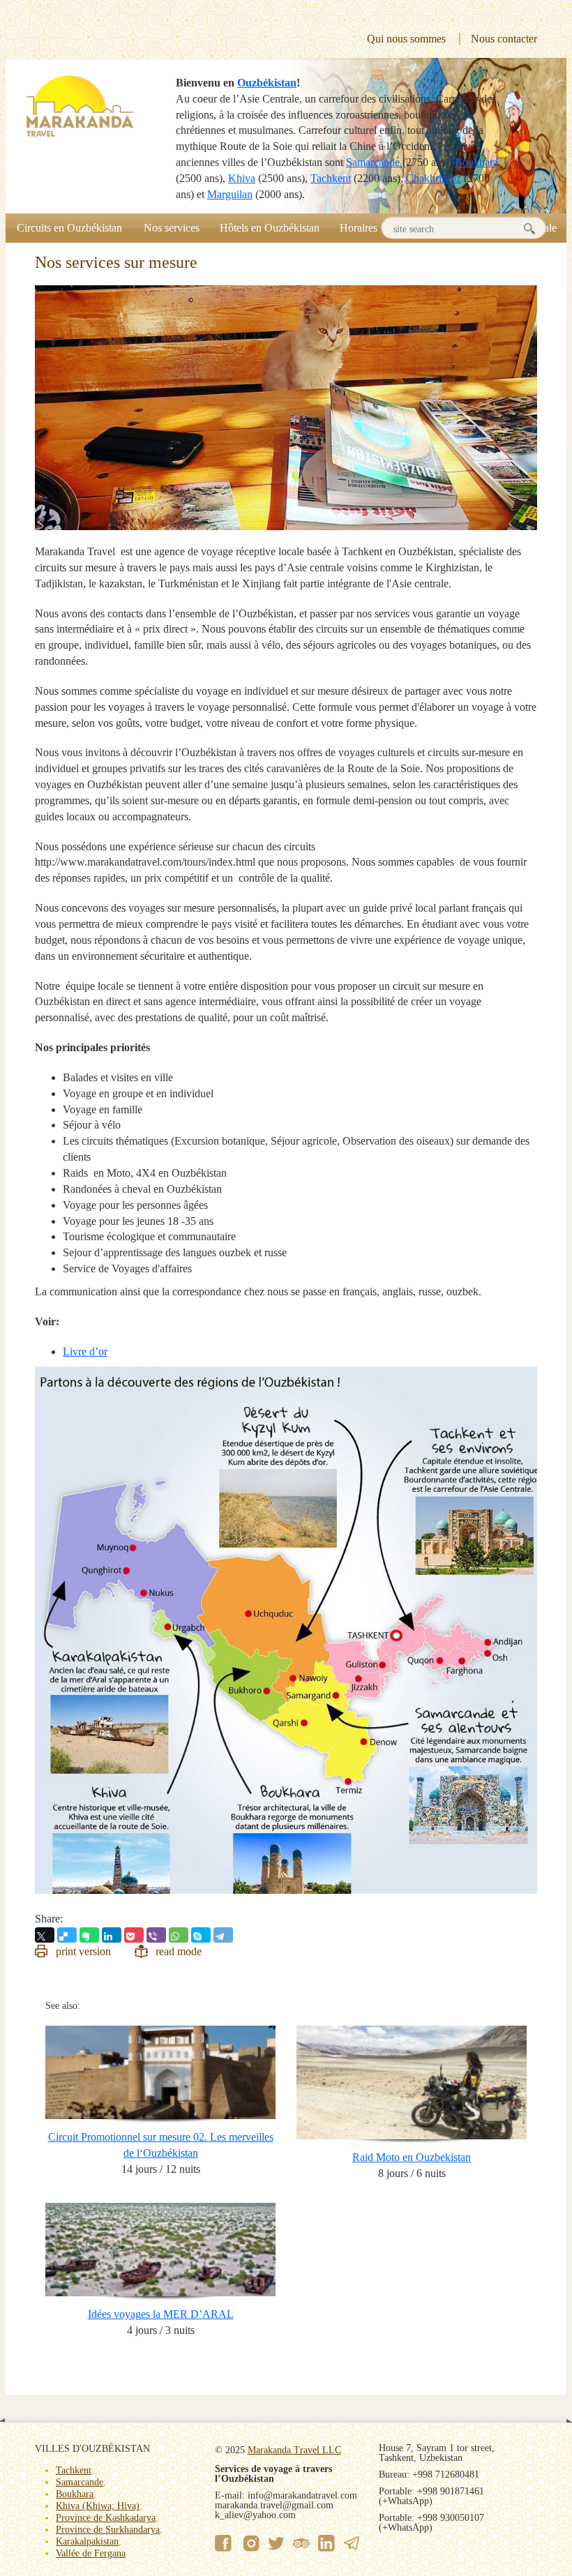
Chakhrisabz (434, 178)
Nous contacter (504, 39)
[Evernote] (89, 1935)
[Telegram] (223, 1935)
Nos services (172, 228)
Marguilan (230, 194)
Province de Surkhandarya (108, 2530)
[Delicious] (67, 1935)
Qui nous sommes (406, 39)
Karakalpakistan (87, 2541)
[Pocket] (134, 1935)
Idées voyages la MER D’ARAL (161, 2314)
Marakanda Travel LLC (294, 2450)
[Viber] (156, 1935)
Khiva (242, 178)
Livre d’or (85, 1351)
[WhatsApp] (179, 1935)
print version (83, 1951)
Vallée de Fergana (91, 2553)
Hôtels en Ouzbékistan (270, 228)
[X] (45, 1935)
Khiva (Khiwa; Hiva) (98, 2506)
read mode (179, 1951)
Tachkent (331, 178)
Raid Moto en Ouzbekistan (412, 2157)
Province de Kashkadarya (106, 2518)
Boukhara (476, 162)
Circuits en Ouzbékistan (69, 228)
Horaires (359, 228)
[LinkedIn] (112, 1935)
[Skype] (201, 1935)
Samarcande (374, 162)
